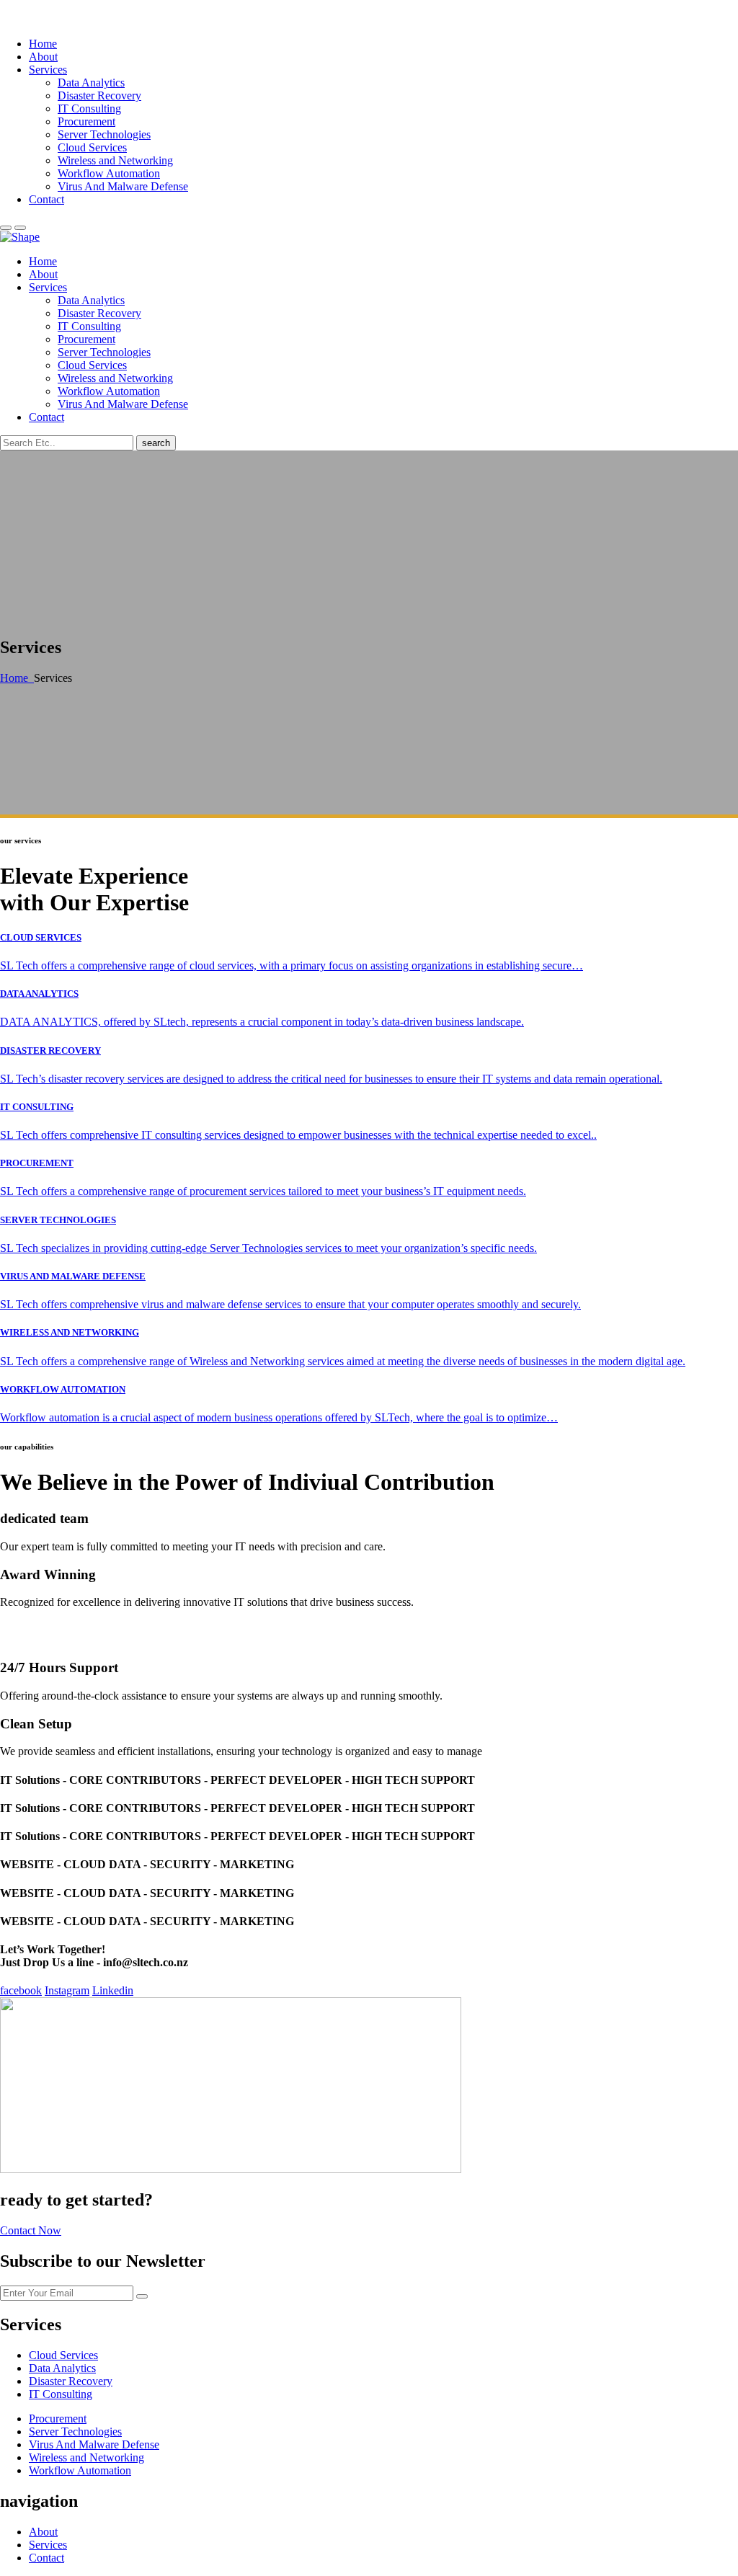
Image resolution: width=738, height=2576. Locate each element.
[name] (20, 228)
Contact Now (31, 2230)
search (156, 443)
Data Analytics (91, 83)
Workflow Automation (109, 173)
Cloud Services (92, 147)
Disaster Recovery (99, 96)
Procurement (86, 121)
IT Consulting (89, 108)
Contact (46, 199)
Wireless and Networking (115, 160)
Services (48, 70)
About (43, 57)
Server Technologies (104, 134)
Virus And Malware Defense (123, 186)
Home (43, 44)
